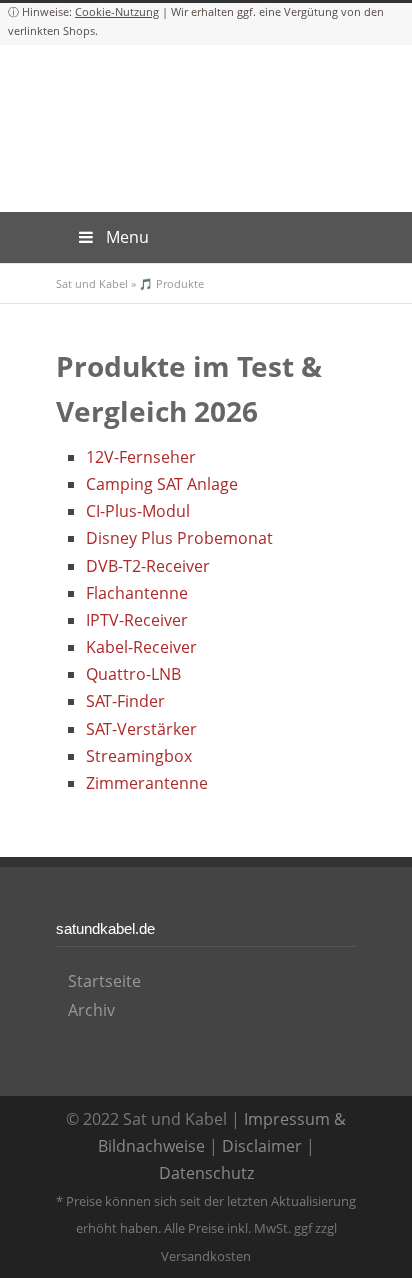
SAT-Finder (125, 701)
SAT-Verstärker (141, 729)
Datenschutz (206, 1173)
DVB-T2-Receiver (148, 566)
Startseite (104, 981)
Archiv (91, 1010)
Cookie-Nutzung (117, 11)
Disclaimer (262, 1146)
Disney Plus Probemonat (179, 538)
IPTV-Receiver (137, 620)
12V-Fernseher (141, 457)
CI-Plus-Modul (138, 511)
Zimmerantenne (147, 783)
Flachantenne (137, 593)
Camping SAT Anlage (162, 484)
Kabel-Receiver (141, 647)
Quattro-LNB (133, 674)
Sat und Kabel (92, 283)
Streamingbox (139, 756)
